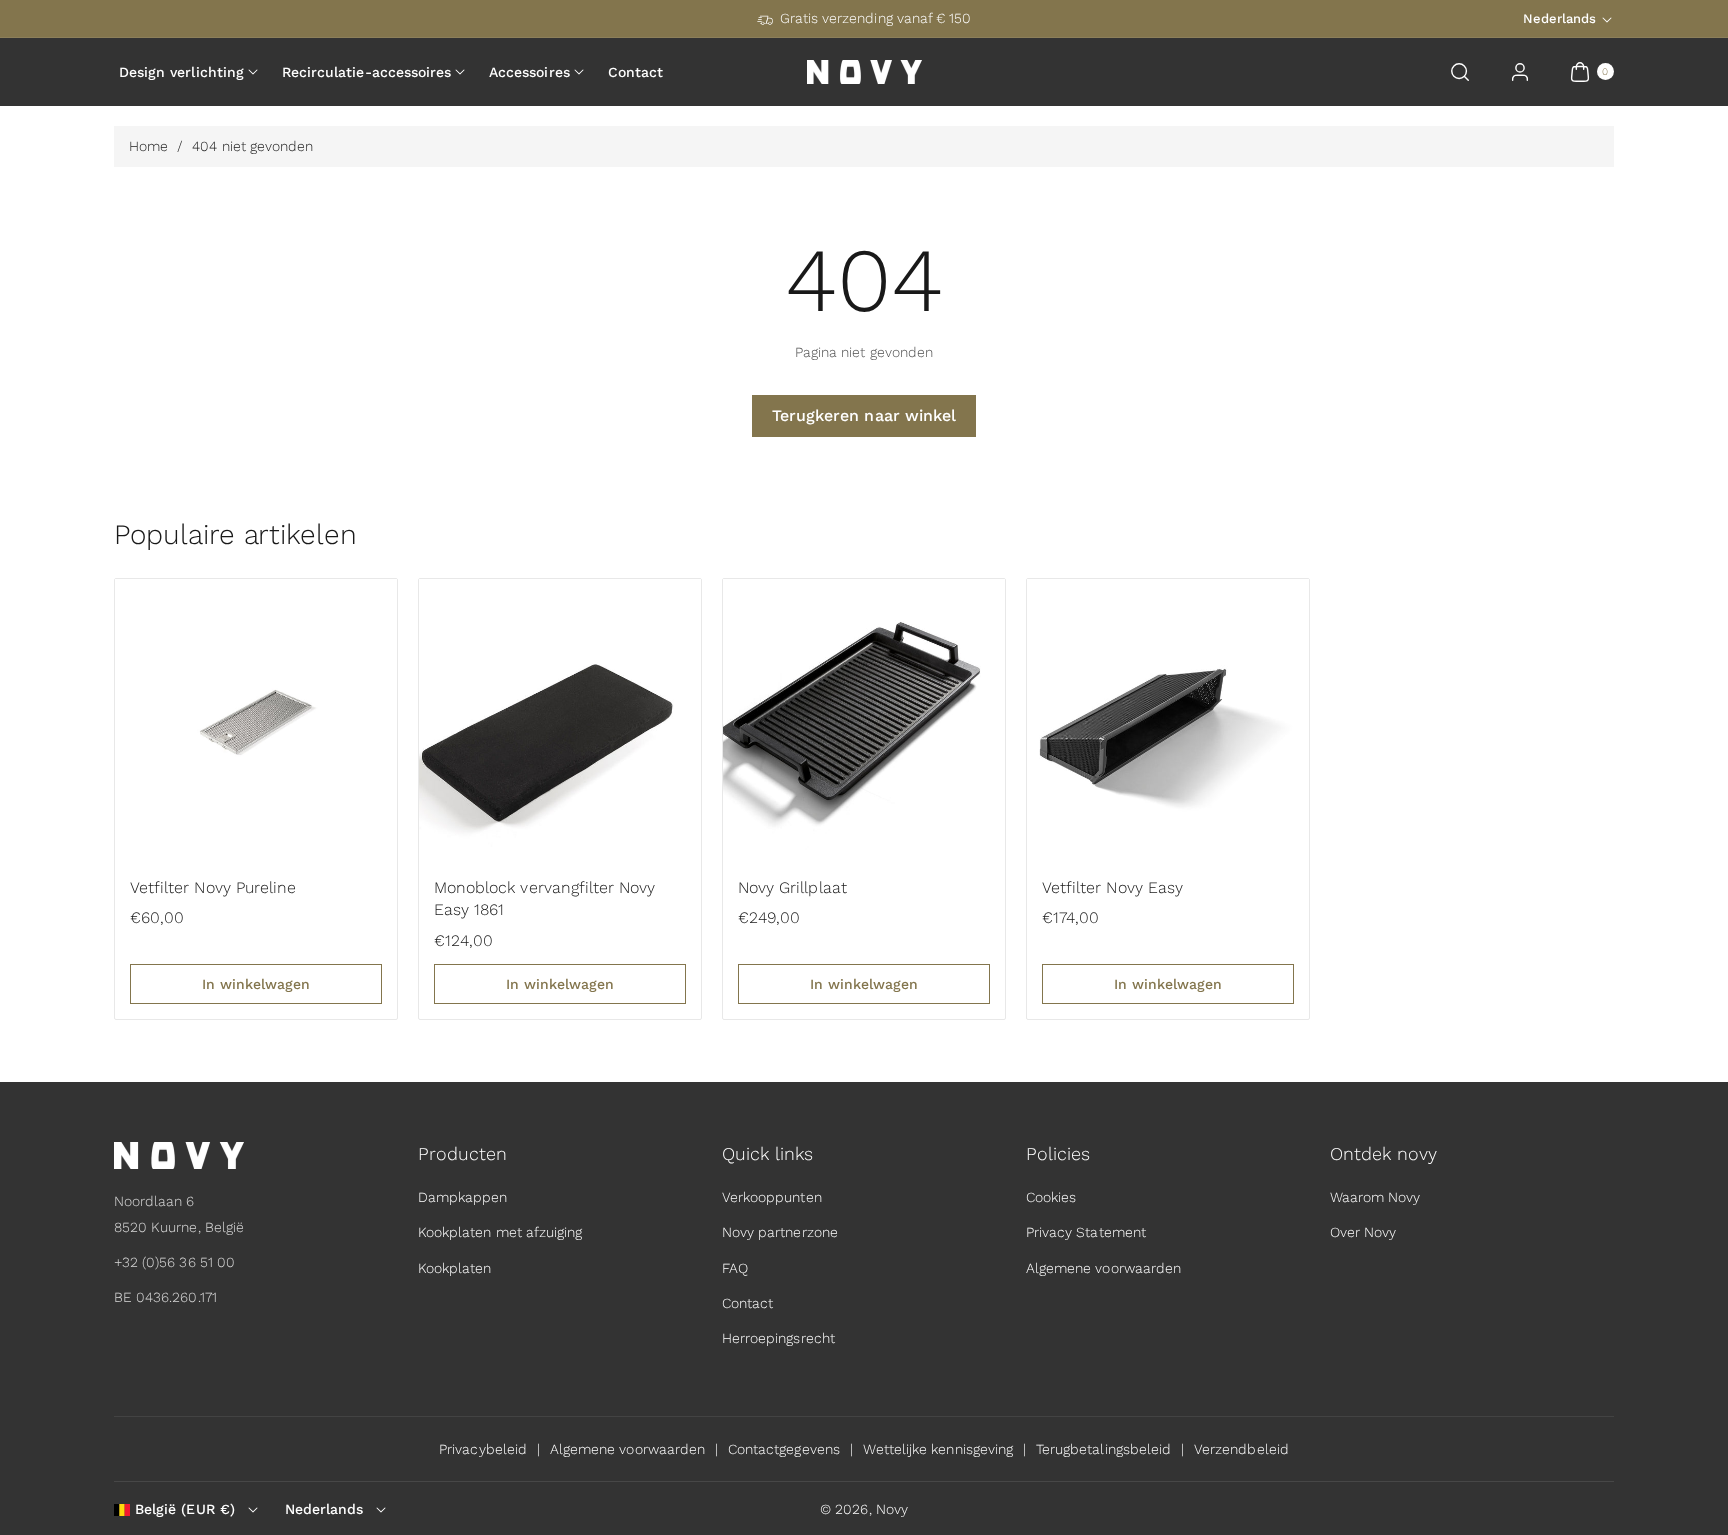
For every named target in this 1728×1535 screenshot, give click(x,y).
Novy (892, 1509)
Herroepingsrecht (778, 1338)
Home (148, 146)
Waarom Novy (1375, 1197)
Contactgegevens (784, 1449)
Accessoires (529, 72)
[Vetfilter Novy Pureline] (256, 720)
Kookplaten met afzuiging (500, 1233)
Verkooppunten (772, 1197)
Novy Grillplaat (792, 887)
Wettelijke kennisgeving (938, 1449)
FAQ (735, 1268)
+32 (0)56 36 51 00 (174, 1262)
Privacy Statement (1086, 1233)
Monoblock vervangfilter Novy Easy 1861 (544, 898)
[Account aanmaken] (1520, 72)
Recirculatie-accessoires (366, 72)
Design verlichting (181, 72)
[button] (1460, 72)
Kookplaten (455, 1268)
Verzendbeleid (1241, 1449)
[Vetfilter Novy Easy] (1168, 720)
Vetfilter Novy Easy (1112, 887)
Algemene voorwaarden (1103, 1268)
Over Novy (1363, 1233)
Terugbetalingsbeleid (1103, 1449)
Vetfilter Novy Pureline (213, 887)
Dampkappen (463, 1197)
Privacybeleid (483, 1449)
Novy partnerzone (780, 1233)
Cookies (1051, 1197)
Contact (747, 1303)
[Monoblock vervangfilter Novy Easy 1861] (560, 720)
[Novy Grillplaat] (864, 720)
